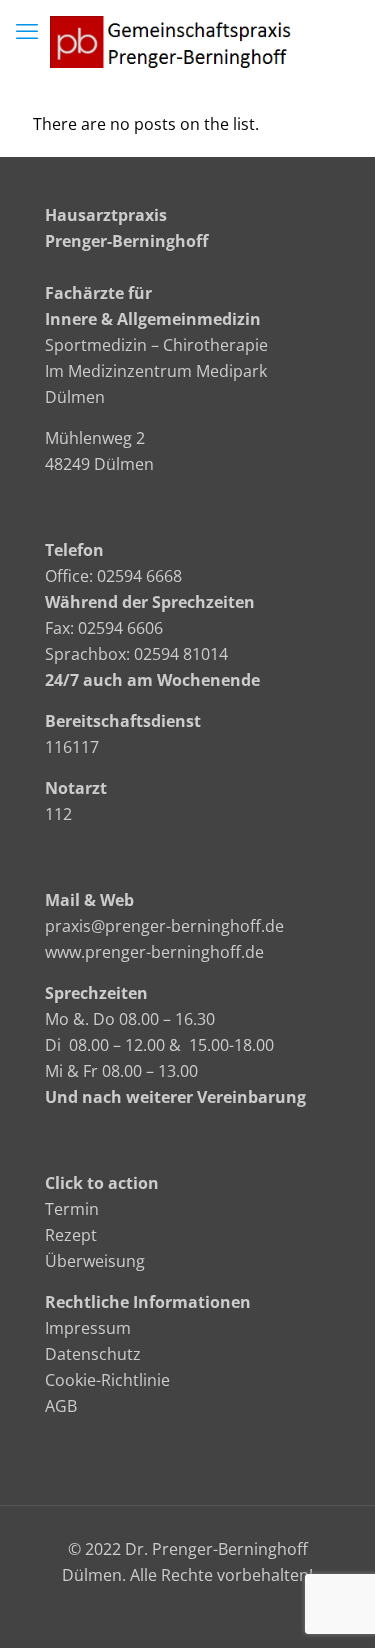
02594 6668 (139, 576)
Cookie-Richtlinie (107, 1380)
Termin (72, 1209)
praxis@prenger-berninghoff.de (164, 926)
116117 (72, 747)
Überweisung (95, 1261)
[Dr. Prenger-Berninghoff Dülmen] (187, 40)
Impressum (88, 1328)
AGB (61, 1406)
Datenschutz (93, 1354)
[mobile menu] (27, 30)
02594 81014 (181, 654)
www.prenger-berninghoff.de (154, 952)
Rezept (71, 1235)
